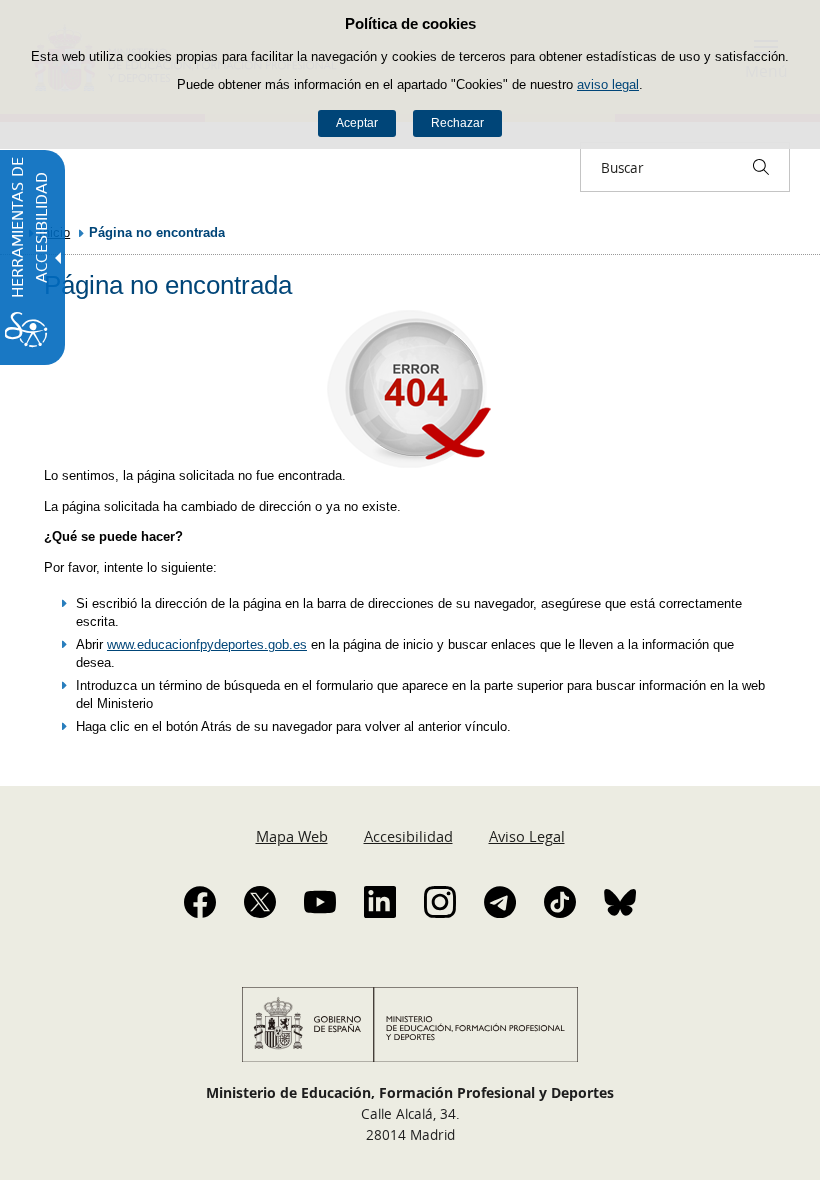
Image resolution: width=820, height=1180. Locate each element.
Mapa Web (292, 836)
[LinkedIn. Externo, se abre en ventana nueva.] (380, 902)
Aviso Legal (527, 836)
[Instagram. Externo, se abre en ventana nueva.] (440, 902)
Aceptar (357, 123)
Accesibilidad (408, 836)
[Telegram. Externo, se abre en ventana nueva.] (500, 902)
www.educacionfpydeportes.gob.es (207, 644)
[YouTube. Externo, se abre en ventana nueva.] (320, 902)
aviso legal (608, 84)
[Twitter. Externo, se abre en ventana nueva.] (260, 902)
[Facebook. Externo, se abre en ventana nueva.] (200, 902)
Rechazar (457, 123)
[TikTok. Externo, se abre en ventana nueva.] (560, 902)
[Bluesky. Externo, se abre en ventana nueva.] (620, 902)
